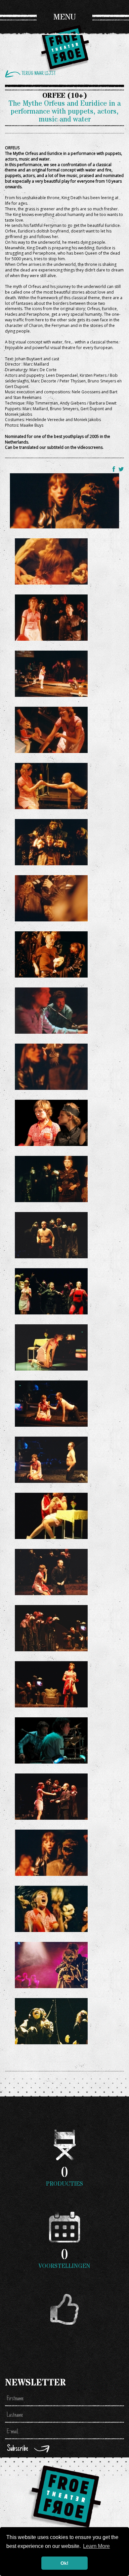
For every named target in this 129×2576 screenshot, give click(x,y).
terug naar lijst (39, 74)
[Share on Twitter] (121, 469)
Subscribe (18, 2449)
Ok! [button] (64, 2563)
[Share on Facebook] (115, 469)
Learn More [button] (96, 2546)
